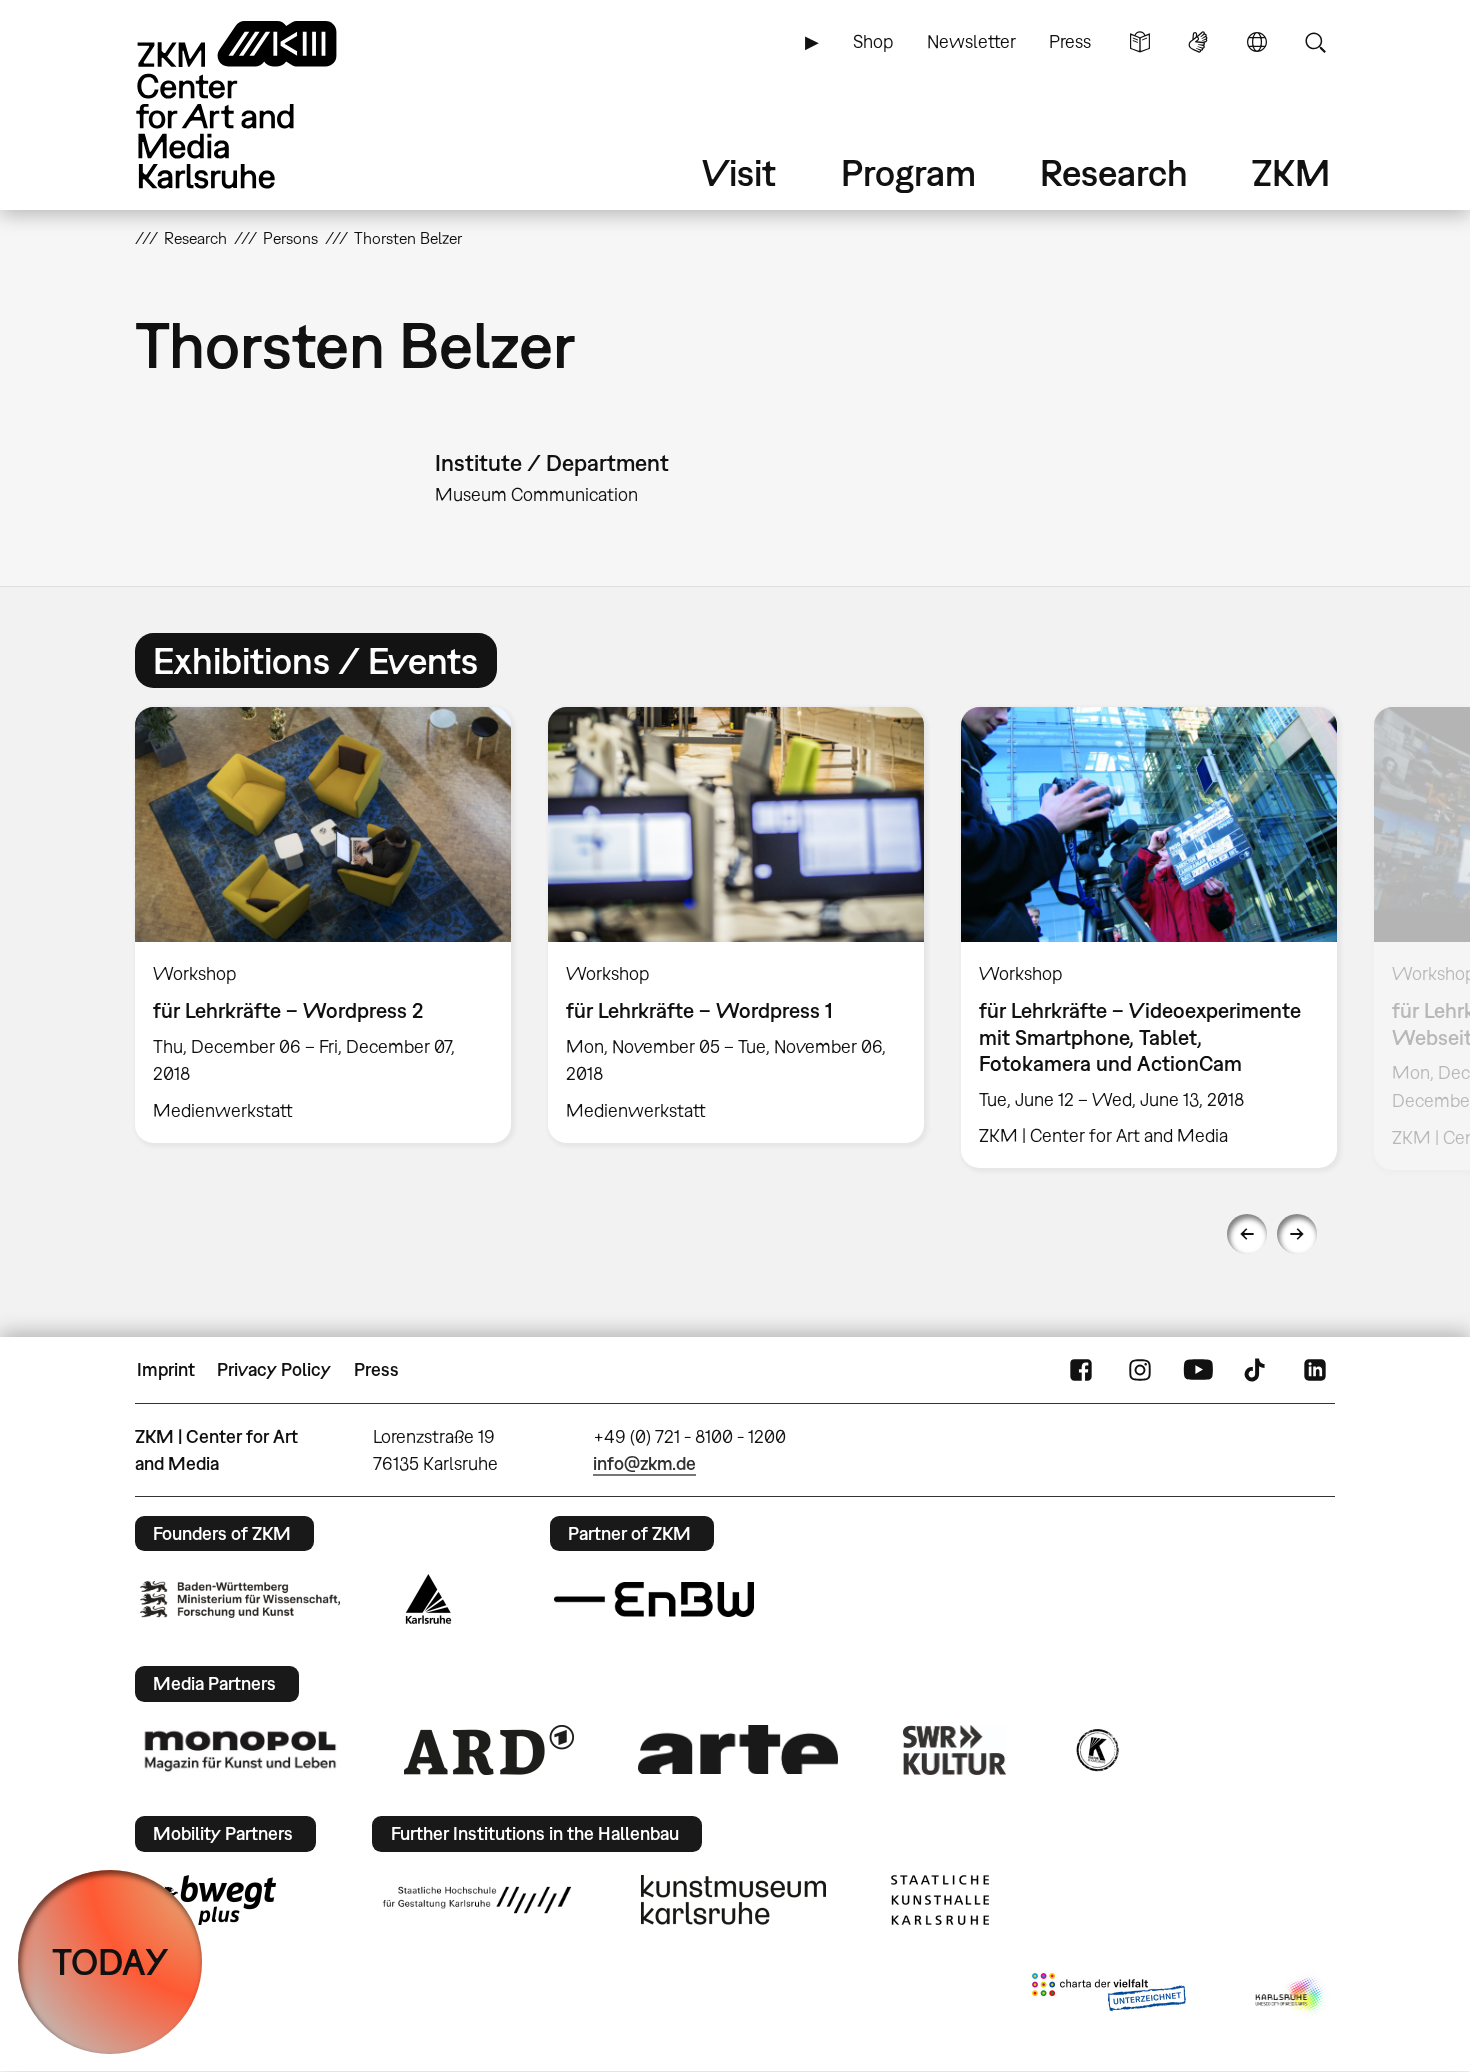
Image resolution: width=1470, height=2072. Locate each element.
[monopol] (240, 1750)
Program (908, 172)
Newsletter (971, 41)
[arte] (738, 1749)
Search (1315, 42)
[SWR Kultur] (955, 1750)
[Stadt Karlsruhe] (428, 1599)
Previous (1247, 1234)
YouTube (1198, 1370)
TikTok (1257, 1370)
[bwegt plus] (208, 1900)
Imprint (166, 1369)
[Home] (265, 104)
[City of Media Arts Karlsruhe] (1291, 1996)
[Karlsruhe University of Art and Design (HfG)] (477, 1900)
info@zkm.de (644, 1463)
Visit (739, 172)
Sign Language (1198, 42)
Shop (873, 41)
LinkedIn (1315, 1370)
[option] (323, 925)
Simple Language (1140, 42)
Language (1257, 42)
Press (1070, 41)
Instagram (1140, 1370)
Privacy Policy (274, 1369)
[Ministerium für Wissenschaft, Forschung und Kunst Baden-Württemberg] (240, 1599)
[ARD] (489, 1750)
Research (1114, 172)
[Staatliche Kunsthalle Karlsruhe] (940, 1900)
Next (1297, 1234)
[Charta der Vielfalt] (1108, 1996)
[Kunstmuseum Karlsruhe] (733, 1900)
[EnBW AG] (654, 1600)
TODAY (110, 1961)
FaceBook (1081, 1370)
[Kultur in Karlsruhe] (1096, 1750)
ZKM (1291, 172)
